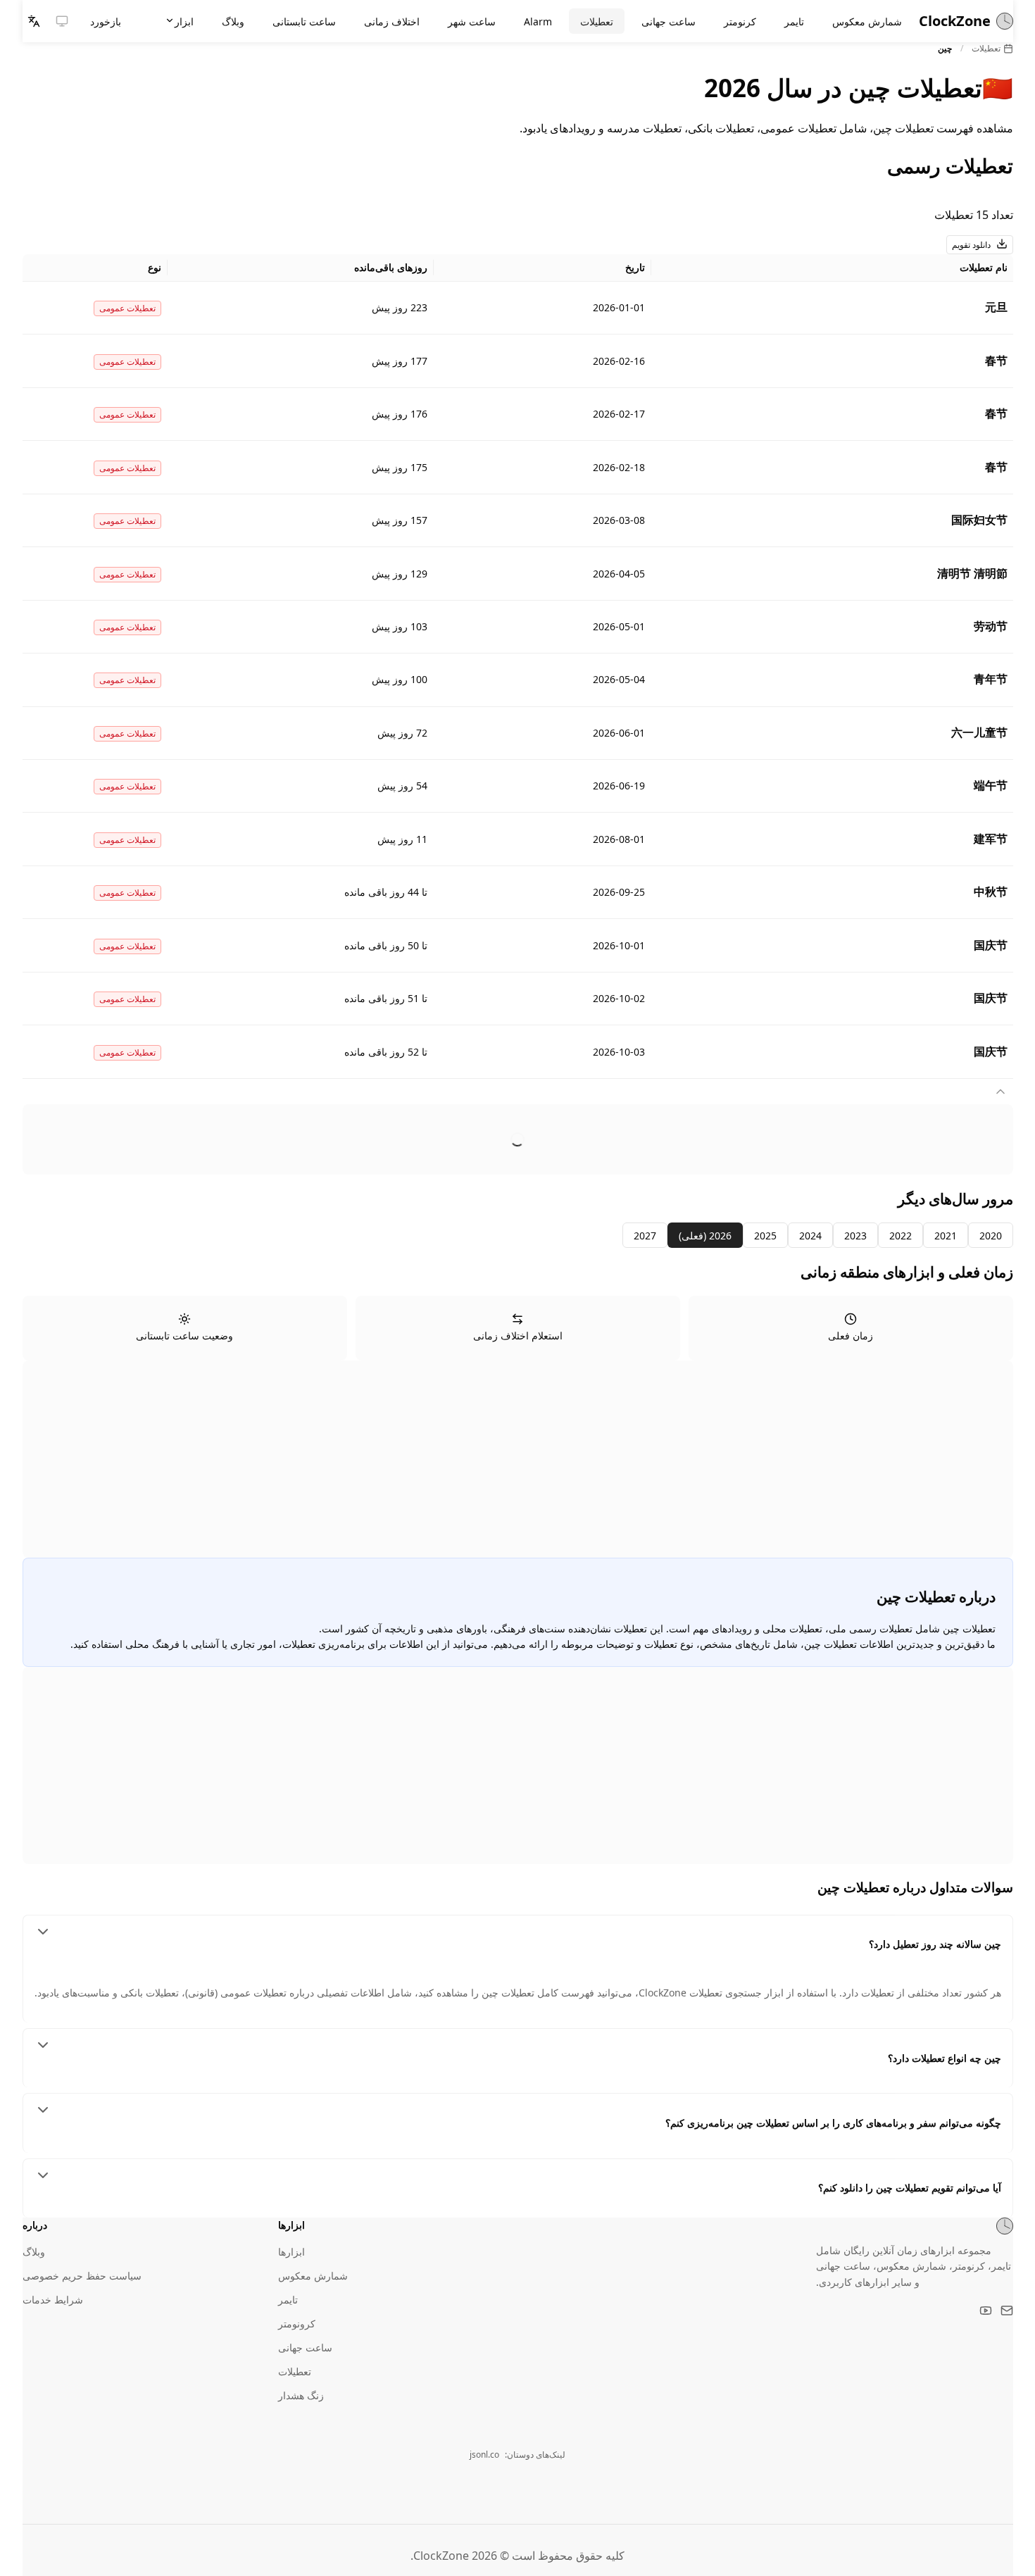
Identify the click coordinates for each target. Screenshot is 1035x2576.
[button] (62, 21)
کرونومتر (297, 2324)
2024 (810, 1236)
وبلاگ (34, 2252)
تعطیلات (986, 48)
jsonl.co (484, 2455)
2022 (901, 1236)
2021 (946, 1236)
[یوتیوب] (986, 2311)
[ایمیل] (1007, 2311)
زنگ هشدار (301, 2395)
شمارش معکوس (313, 2276)
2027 (645, 1236)
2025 (765, 1236)
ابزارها (291, 2252)
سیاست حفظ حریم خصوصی (82, 2276)
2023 (855, 1236)
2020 (991, 1236)
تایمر (288, 2300)
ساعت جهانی (305, 2347)
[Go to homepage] (1005, 2226)
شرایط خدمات (53, 2300)
